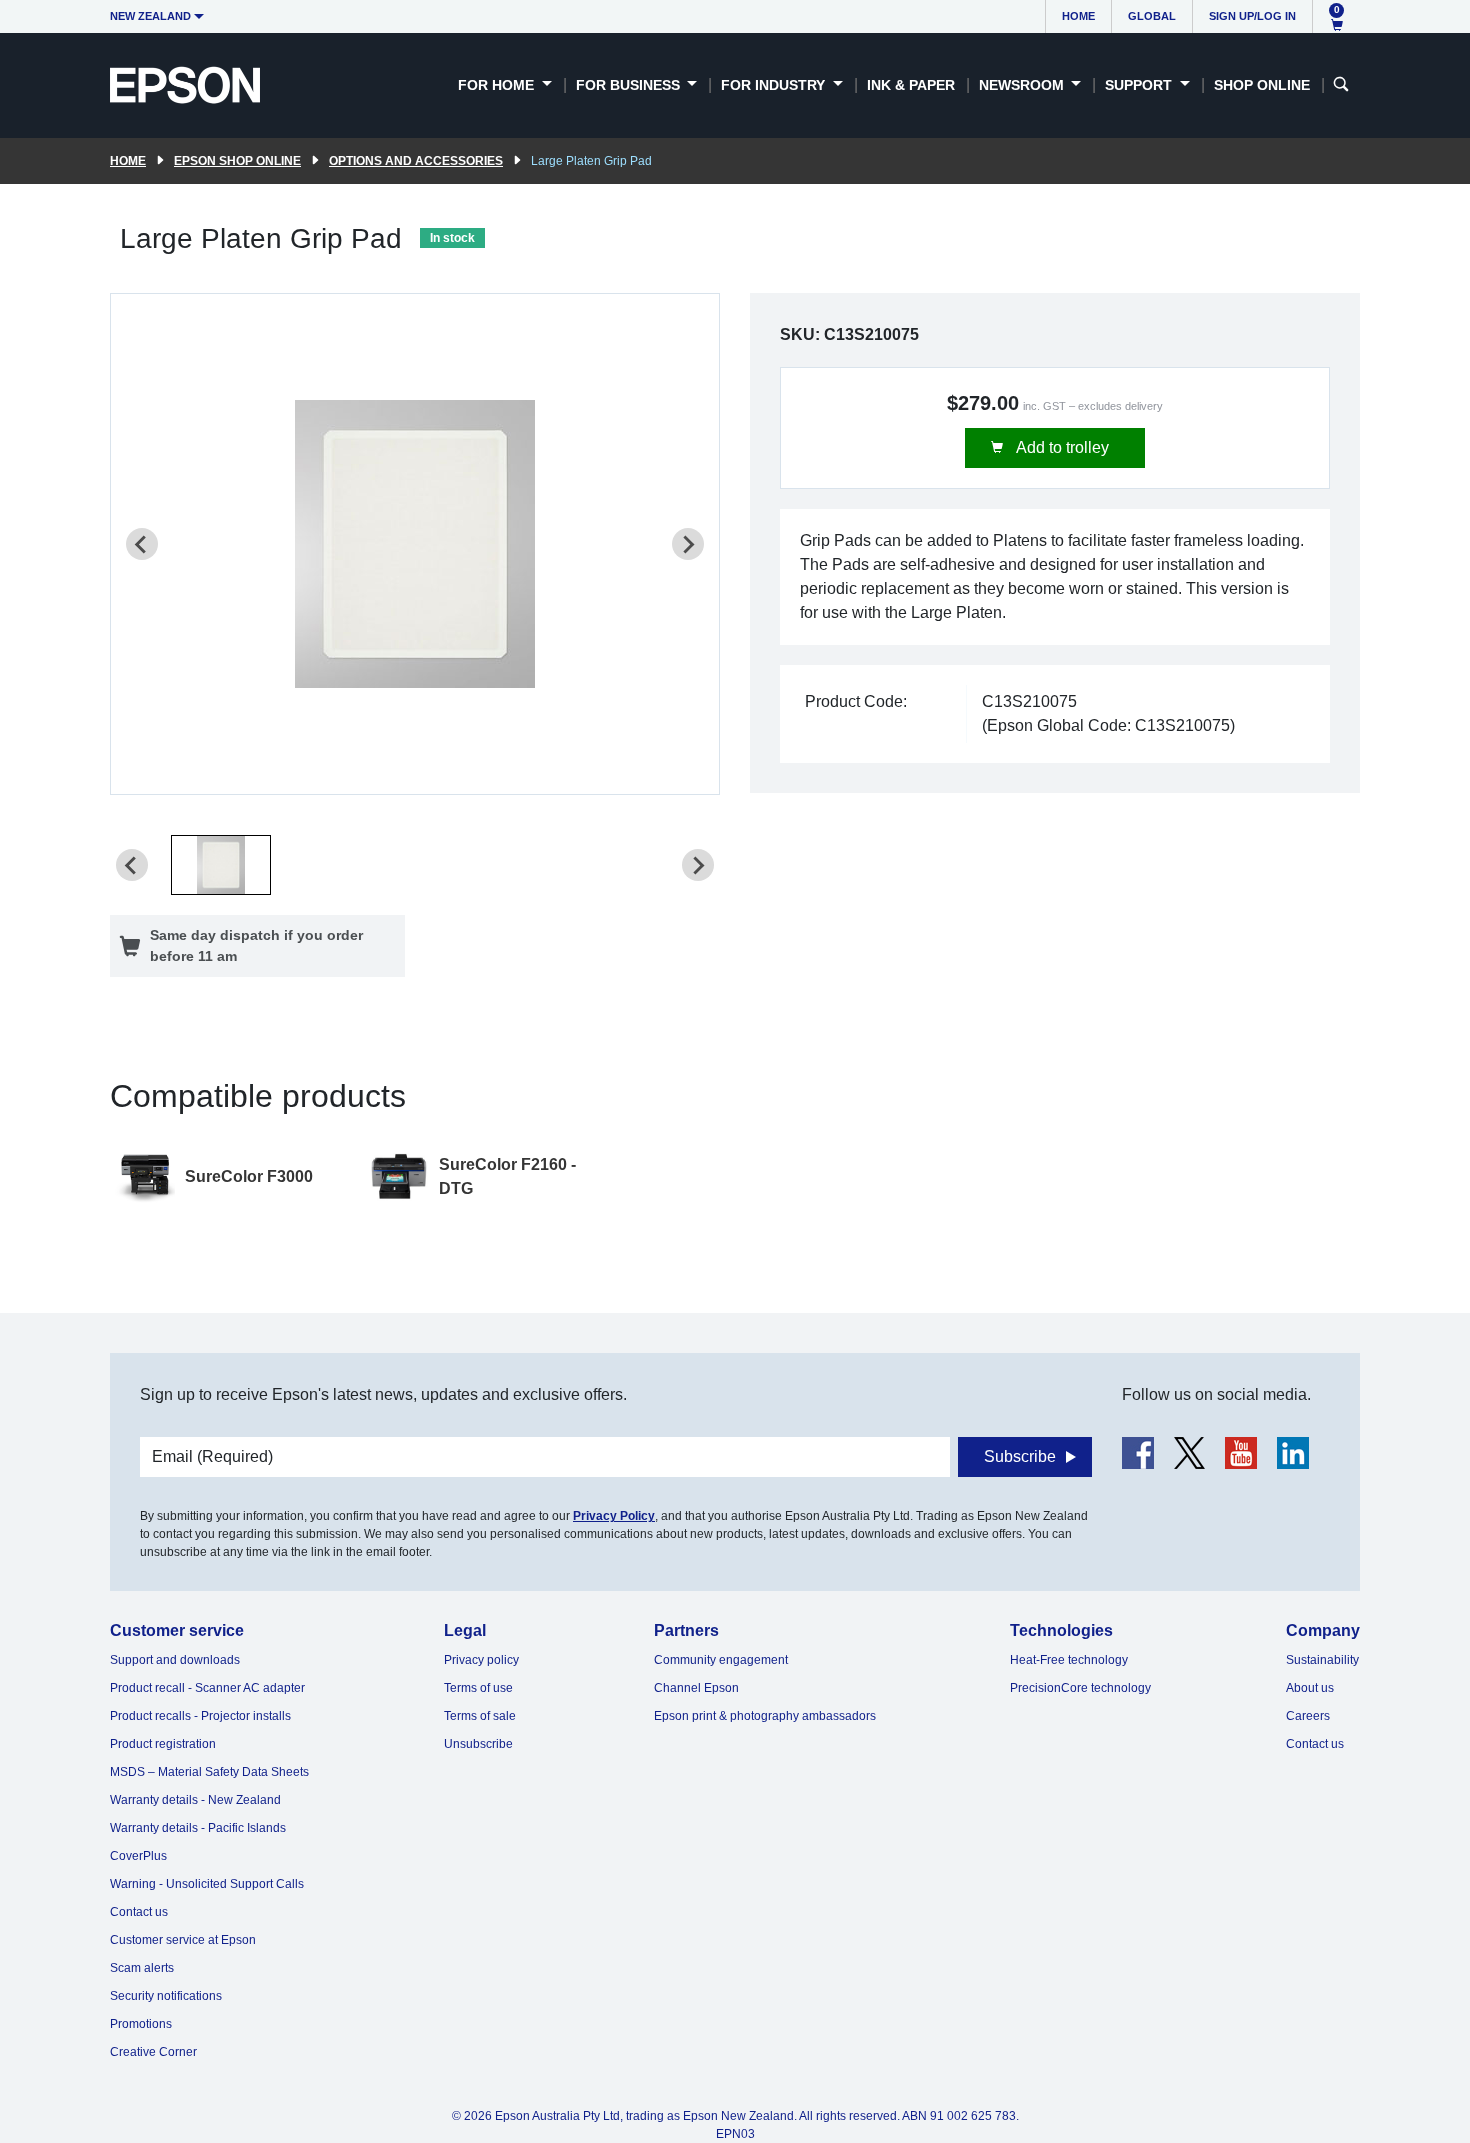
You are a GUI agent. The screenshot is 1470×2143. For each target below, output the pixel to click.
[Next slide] (688, 544)
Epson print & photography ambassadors (765, 1716)
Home (1078, 16)
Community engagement (721, 1660)
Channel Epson (696, 1688)
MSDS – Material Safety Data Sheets (209, 1772)
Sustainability (1322, 1660)
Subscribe (1020, 1456)
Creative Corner (153, 2052)
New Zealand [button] (150, 16)
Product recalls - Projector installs (200, 1716)
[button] (221, 865)
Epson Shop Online (237, 161)
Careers (1308, 1716)
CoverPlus (138, 1856)
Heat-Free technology (1069, 1660)
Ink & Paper (911, 85)
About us (1310, 1688)
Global (1152, 16)
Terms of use (478, 1688)
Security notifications (166, 1996)
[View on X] (1189, 1453)
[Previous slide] (142, 544)
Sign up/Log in (1252, 16)
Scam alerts (142, 1968)
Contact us (139, 1912)
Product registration (163, 1744)
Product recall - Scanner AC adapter (207, 1688)
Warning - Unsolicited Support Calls (207, 1884)
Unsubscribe (478, 1744)
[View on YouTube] (1241, 1453)
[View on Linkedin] (1293, 1453)
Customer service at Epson (183, 1940)
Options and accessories (416, 161)
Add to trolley (1061, 447)
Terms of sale (480, 1716)
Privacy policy (481, 1660)
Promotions (141, 2024)
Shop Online (1262, 85)
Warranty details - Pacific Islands (198, 1828)
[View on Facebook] (1138, 1453)
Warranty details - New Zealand (195, 1800)
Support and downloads (175, 1660)
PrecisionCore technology (1080, 1688)
